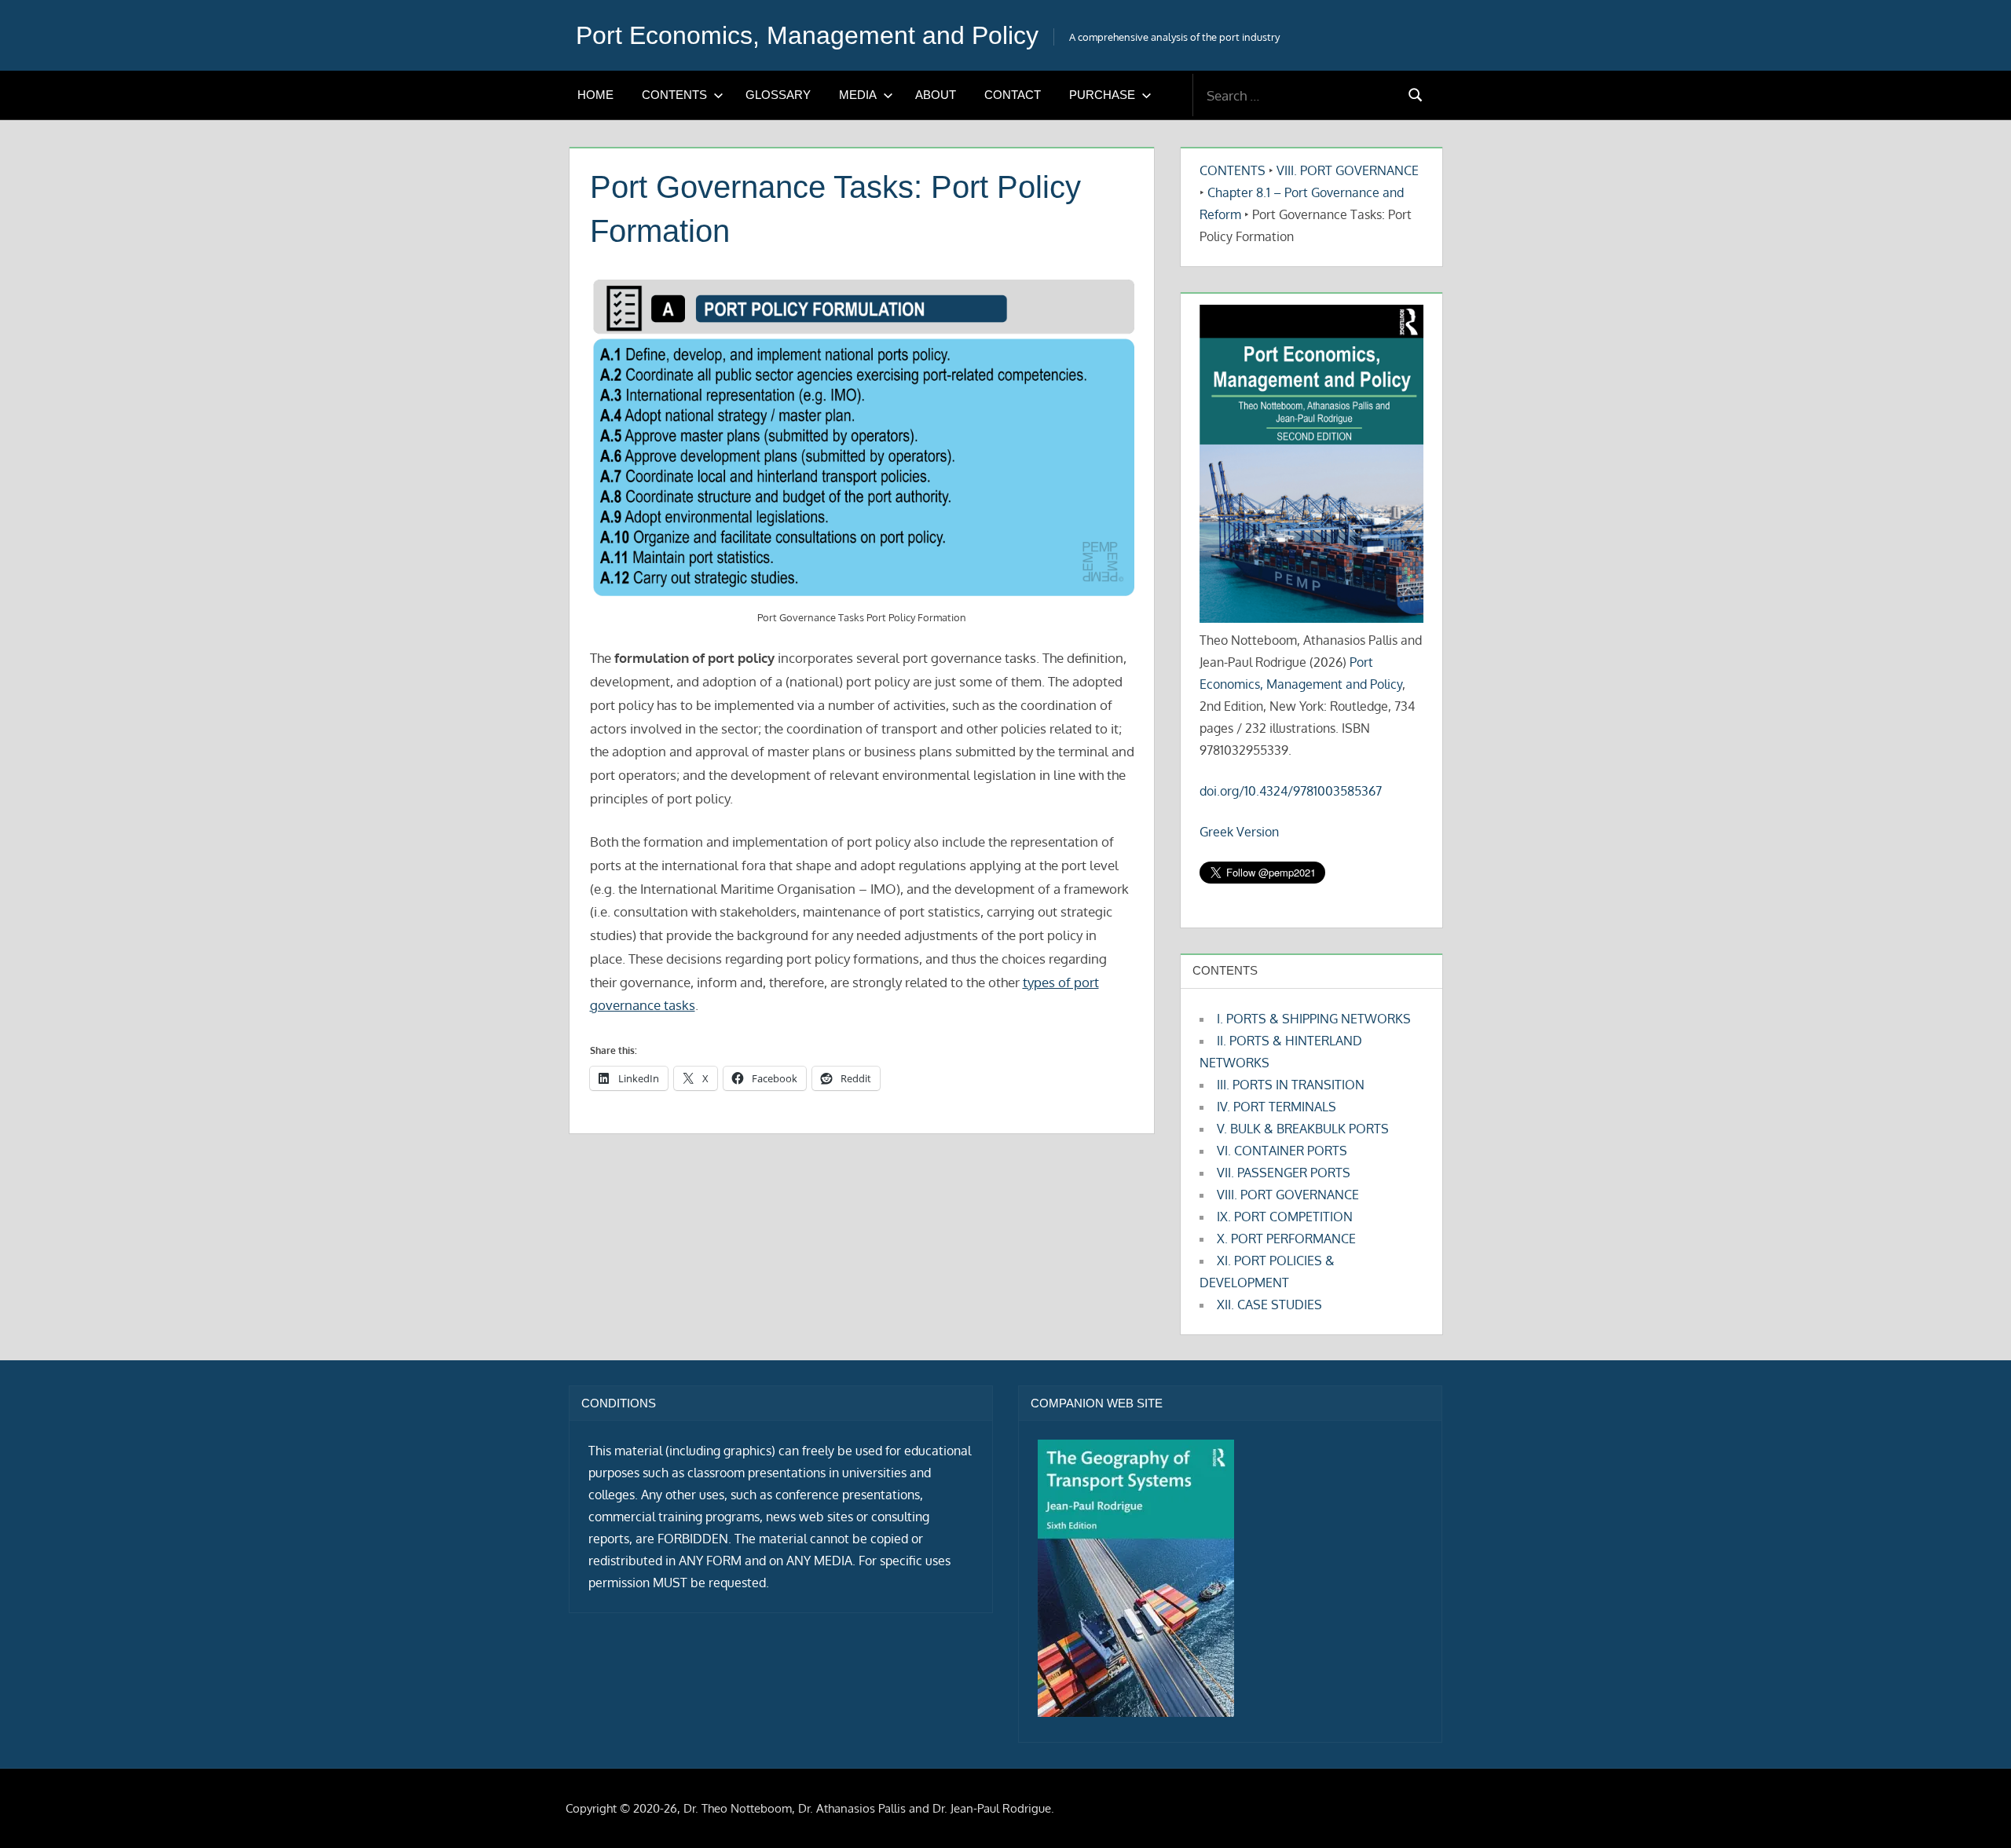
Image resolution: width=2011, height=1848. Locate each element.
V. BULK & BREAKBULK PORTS (1303, 1129)
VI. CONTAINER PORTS (1282, 1151)
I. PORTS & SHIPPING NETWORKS (1314, 1019)
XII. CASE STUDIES (1269, 1305)
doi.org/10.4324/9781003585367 (1291, 791)
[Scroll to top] (1974, 1811)
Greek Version (1239, 832)
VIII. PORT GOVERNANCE (1348, 170)
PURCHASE (1102, 95)
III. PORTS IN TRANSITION (1291, 1085)
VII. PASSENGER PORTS (1284, 1173)
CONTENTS (674, 95)
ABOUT (936, 95)
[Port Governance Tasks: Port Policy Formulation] (862, 439)
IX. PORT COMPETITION (1285, 1217)
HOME (595, 95)
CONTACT (1013, 95)
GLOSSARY (778, 95)
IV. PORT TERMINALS (1277, 1107)
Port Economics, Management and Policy (807, 35)
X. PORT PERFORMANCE (1286, 1239)
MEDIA (858, 95)
